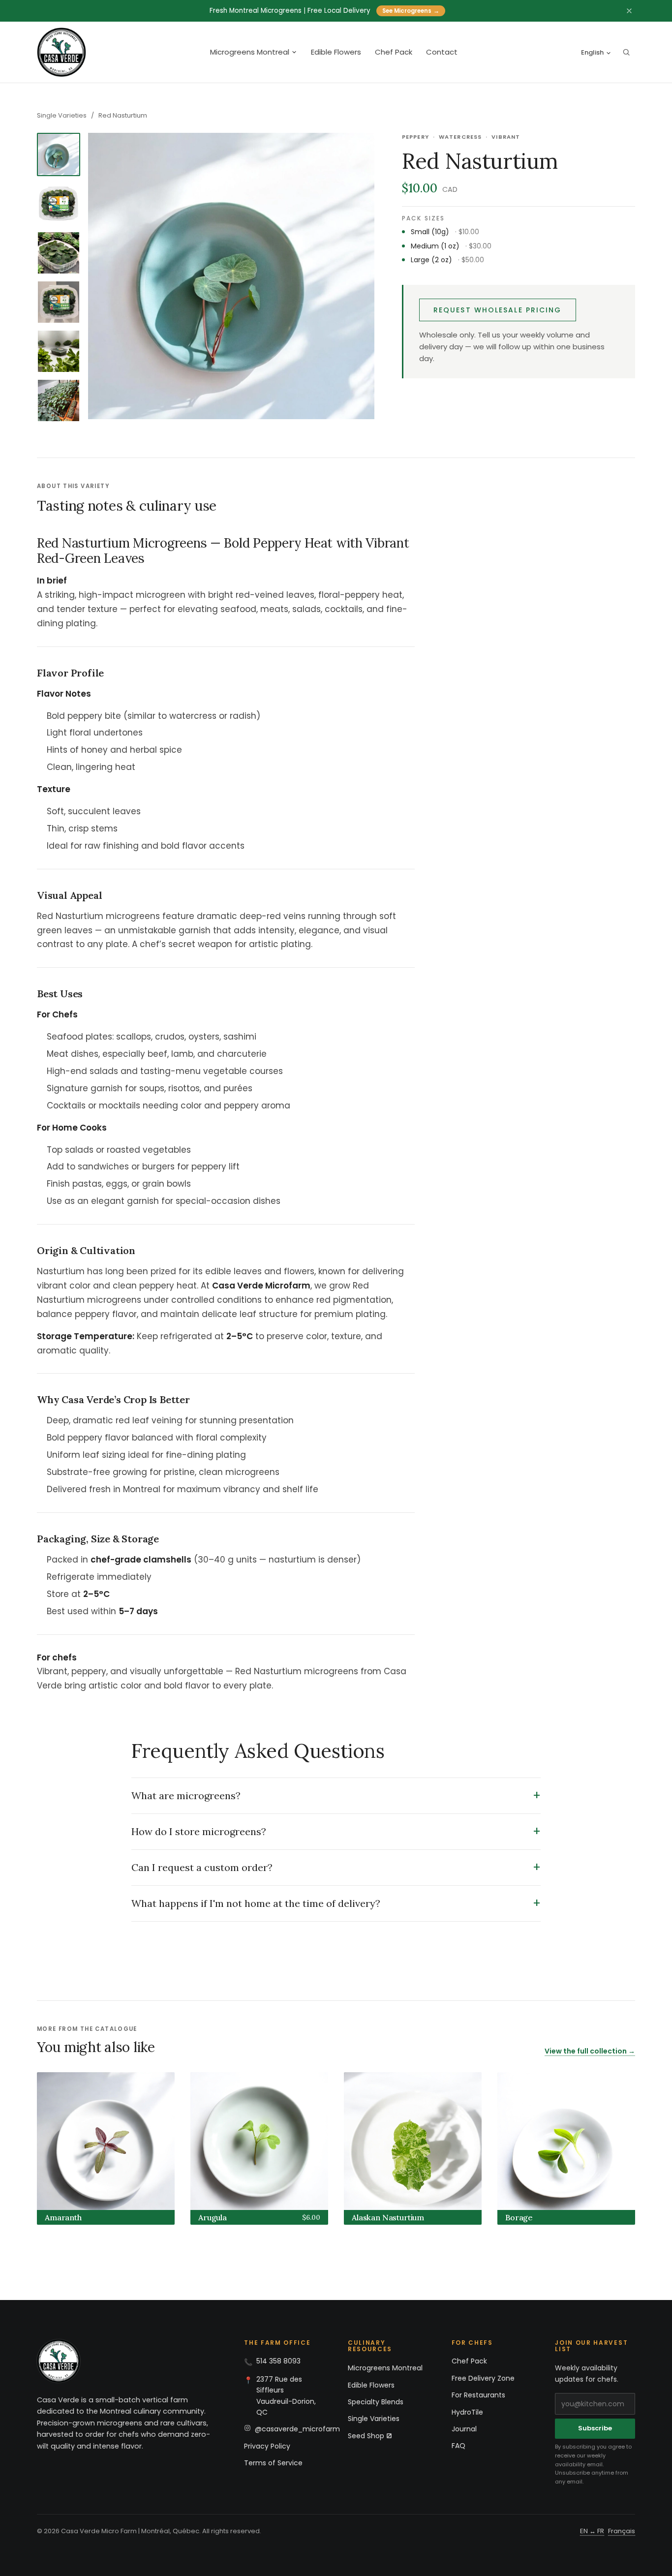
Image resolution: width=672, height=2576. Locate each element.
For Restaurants (478, 2395)
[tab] (59, 154)
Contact (442, 52)
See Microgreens (411, 11)
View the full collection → (590, 2051)
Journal (464, 2429)
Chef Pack (394, 52)
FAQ (458, 2446)
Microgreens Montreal (250, 52)
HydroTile (467, 2412)
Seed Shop (366, 2436)
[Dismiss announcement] (629, 11)
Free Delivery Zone (483, 2378)
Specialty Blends (376, 2402)
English (592, 52)
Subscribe (595, 2428)
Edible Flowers (336, 52)
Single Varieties (62, 115)
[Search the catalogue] (626, 52)
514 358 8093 (278, 2361)
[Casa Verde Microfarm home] (61, 52)
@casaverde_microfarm (297, 2429)
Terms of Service (273, 2463)
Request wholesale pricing (498, 310)
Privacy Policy (267, 2446)
